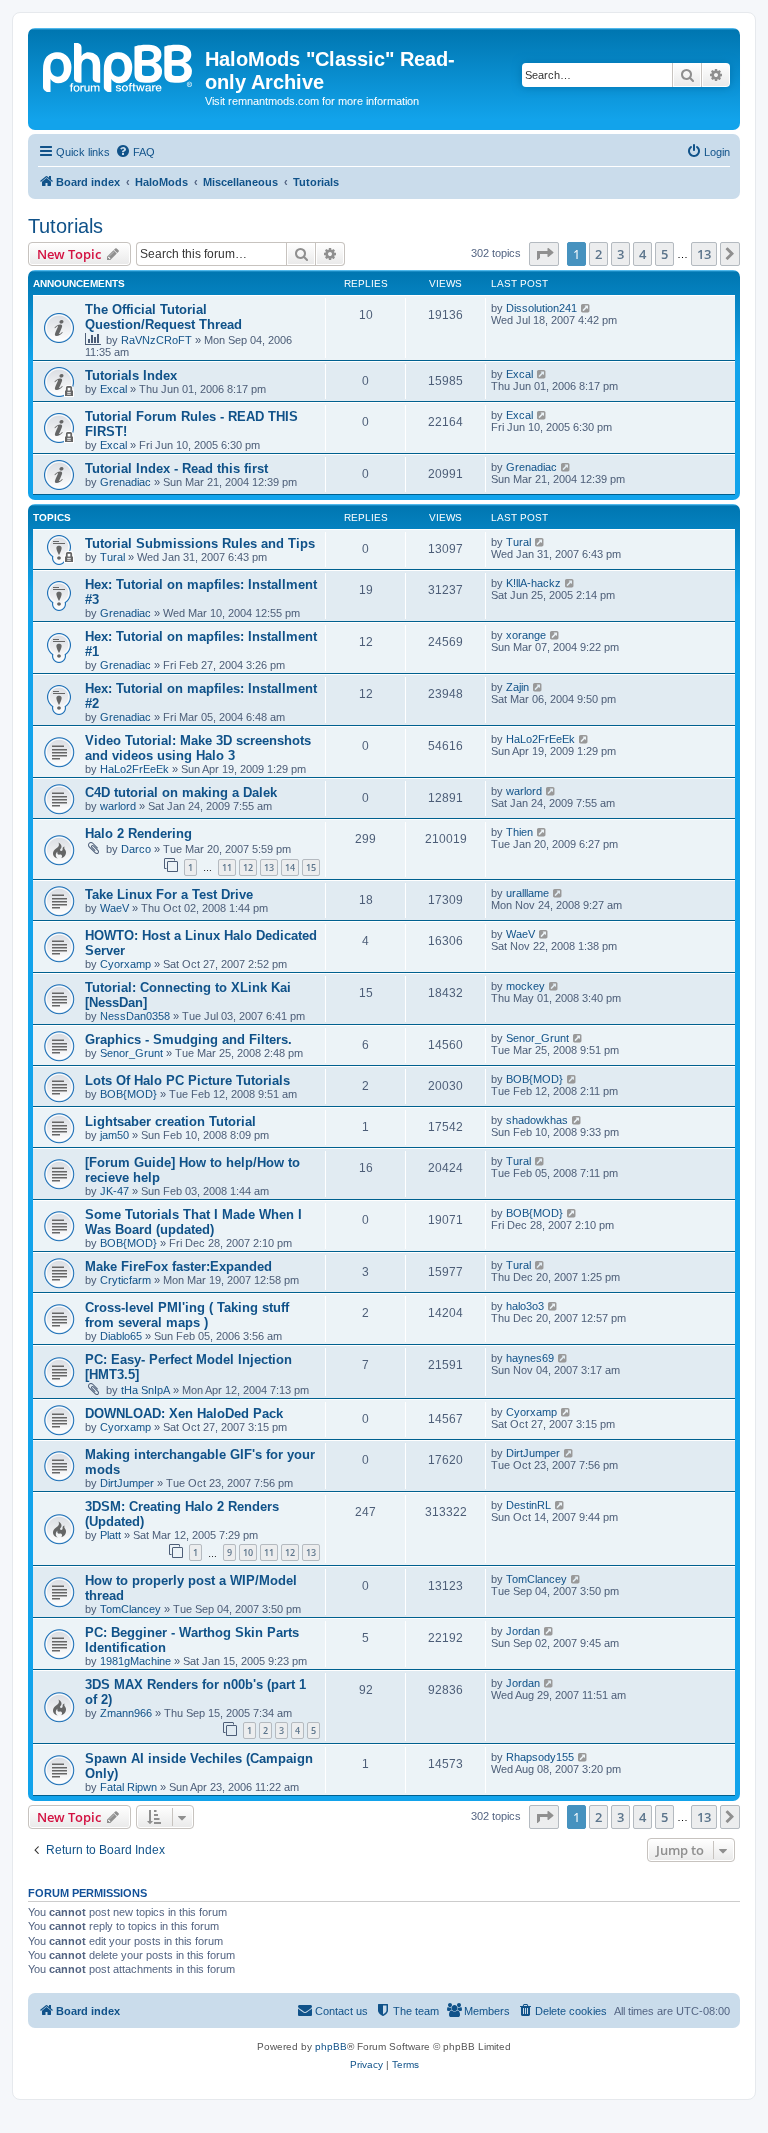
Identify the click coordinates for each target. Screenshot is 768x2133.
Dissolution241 (541, 308)
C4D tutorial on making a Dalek (181, 792)
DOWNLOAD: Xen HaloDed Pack (184, 1413)
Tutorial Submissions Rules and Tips (200, 543)
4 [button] (642, 254)
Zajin (517, 687)
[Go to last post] (586, 308)
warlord (118, 806)
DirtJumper (127, 1483)
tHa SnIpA (145, 1390)
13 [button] (704, 254)
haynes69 (530, 1358)
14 (290, 867)
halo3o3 (525, 1306)
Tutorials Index (131, 375)
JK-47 (114, 1191)
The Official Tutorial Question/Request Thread (163, 317)
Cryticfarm (125, 1280)
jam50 (114, 1135)
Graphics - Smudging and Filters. (188, 1039)
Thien (519, 832)
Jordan (523, 1631)
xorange (526, 635)
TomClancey (130, 1609)
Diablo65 (121, 1336)
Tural (112, 557)
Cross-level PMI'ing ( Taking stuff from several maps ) (187, 1315)
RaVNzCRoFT (156, 340)
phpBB (331, 2046)
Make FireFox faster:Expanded (178, 1266)
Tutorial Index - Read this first (176, 468)
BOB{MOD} (128, 1094)
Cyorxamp (125, 964)
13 (269, 867)
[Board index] (119, 65)
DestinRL (528, 1505)
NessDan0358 (135, 1016)
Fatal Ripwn (128, 1787)
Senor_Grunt (131, 1053)
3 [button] (620, 254)
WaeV (114, 908)
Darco (136, 849)
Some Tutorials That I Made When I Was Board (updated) (193, 1222)
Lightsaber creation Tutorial (170, 1121)
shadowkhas (537, 1120)
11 (227, 867)
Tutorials (65, 226)
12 (248, 867)
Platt (110, 1535)
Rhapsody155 (540, 1757)
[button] (544, 254)
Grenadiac (125, 482)
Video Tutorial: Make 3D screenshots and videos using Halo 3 (198, 748)
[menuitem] (135, 152)
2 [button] (598, 254)
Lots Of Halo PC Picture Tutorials (187, 1080)
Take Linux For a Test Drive (169, 894)
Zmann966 (126, 1713)
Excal (113, 389)
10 (248, 1552)
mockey (525, 986)
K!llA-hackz (533, 583)
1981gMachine (135, 1661)
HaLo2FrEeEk (134, 769)
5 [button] (664, 254)
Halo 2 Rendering (138, 833)
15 (311, 867)
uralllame (527, 893)
